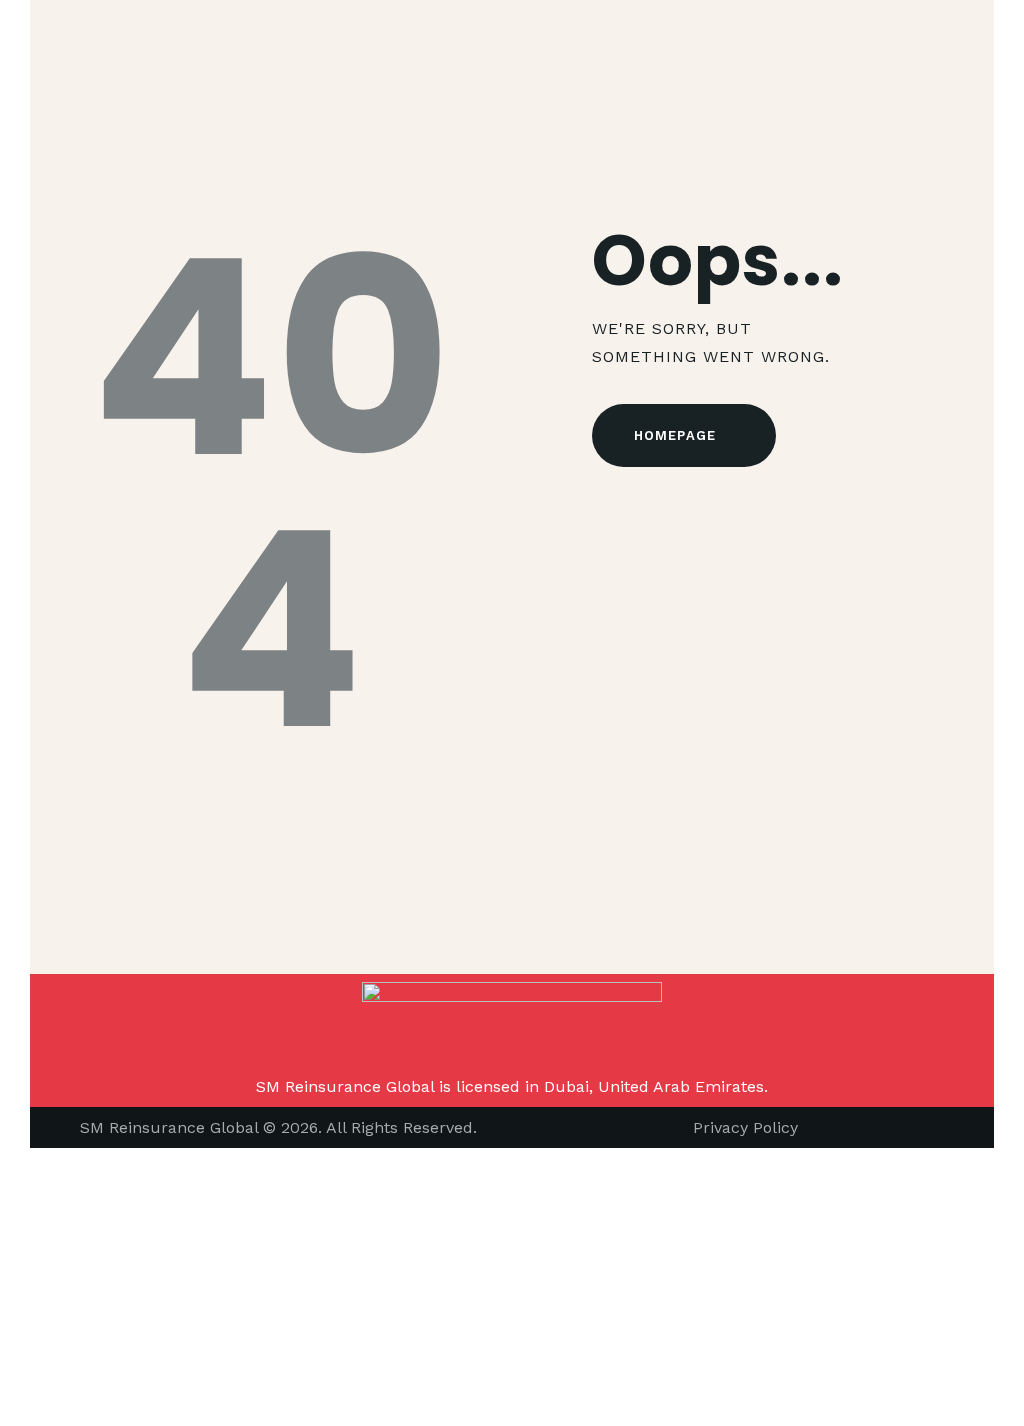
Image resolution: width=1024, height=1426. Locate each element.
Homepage (675, 435)
